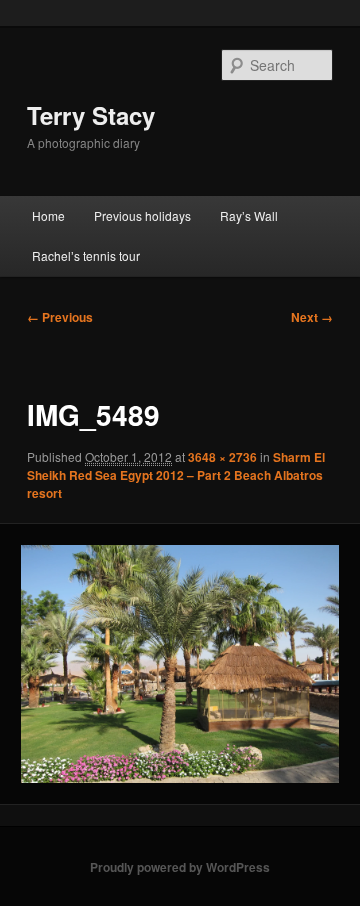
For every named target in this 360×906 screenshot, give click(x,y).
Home (48, 215)
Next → (312, 317)
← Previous (60, 317)
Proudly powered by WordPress (180, 867)
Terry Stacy (91, 115)
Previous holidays (142, 215)
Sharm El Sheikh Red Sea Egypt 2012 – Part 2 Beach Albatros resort (176, 475)
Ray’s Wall (249, 215)
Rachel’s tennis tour (86, 255)
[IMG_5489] (179, 664)
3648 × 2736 (222, 457)
